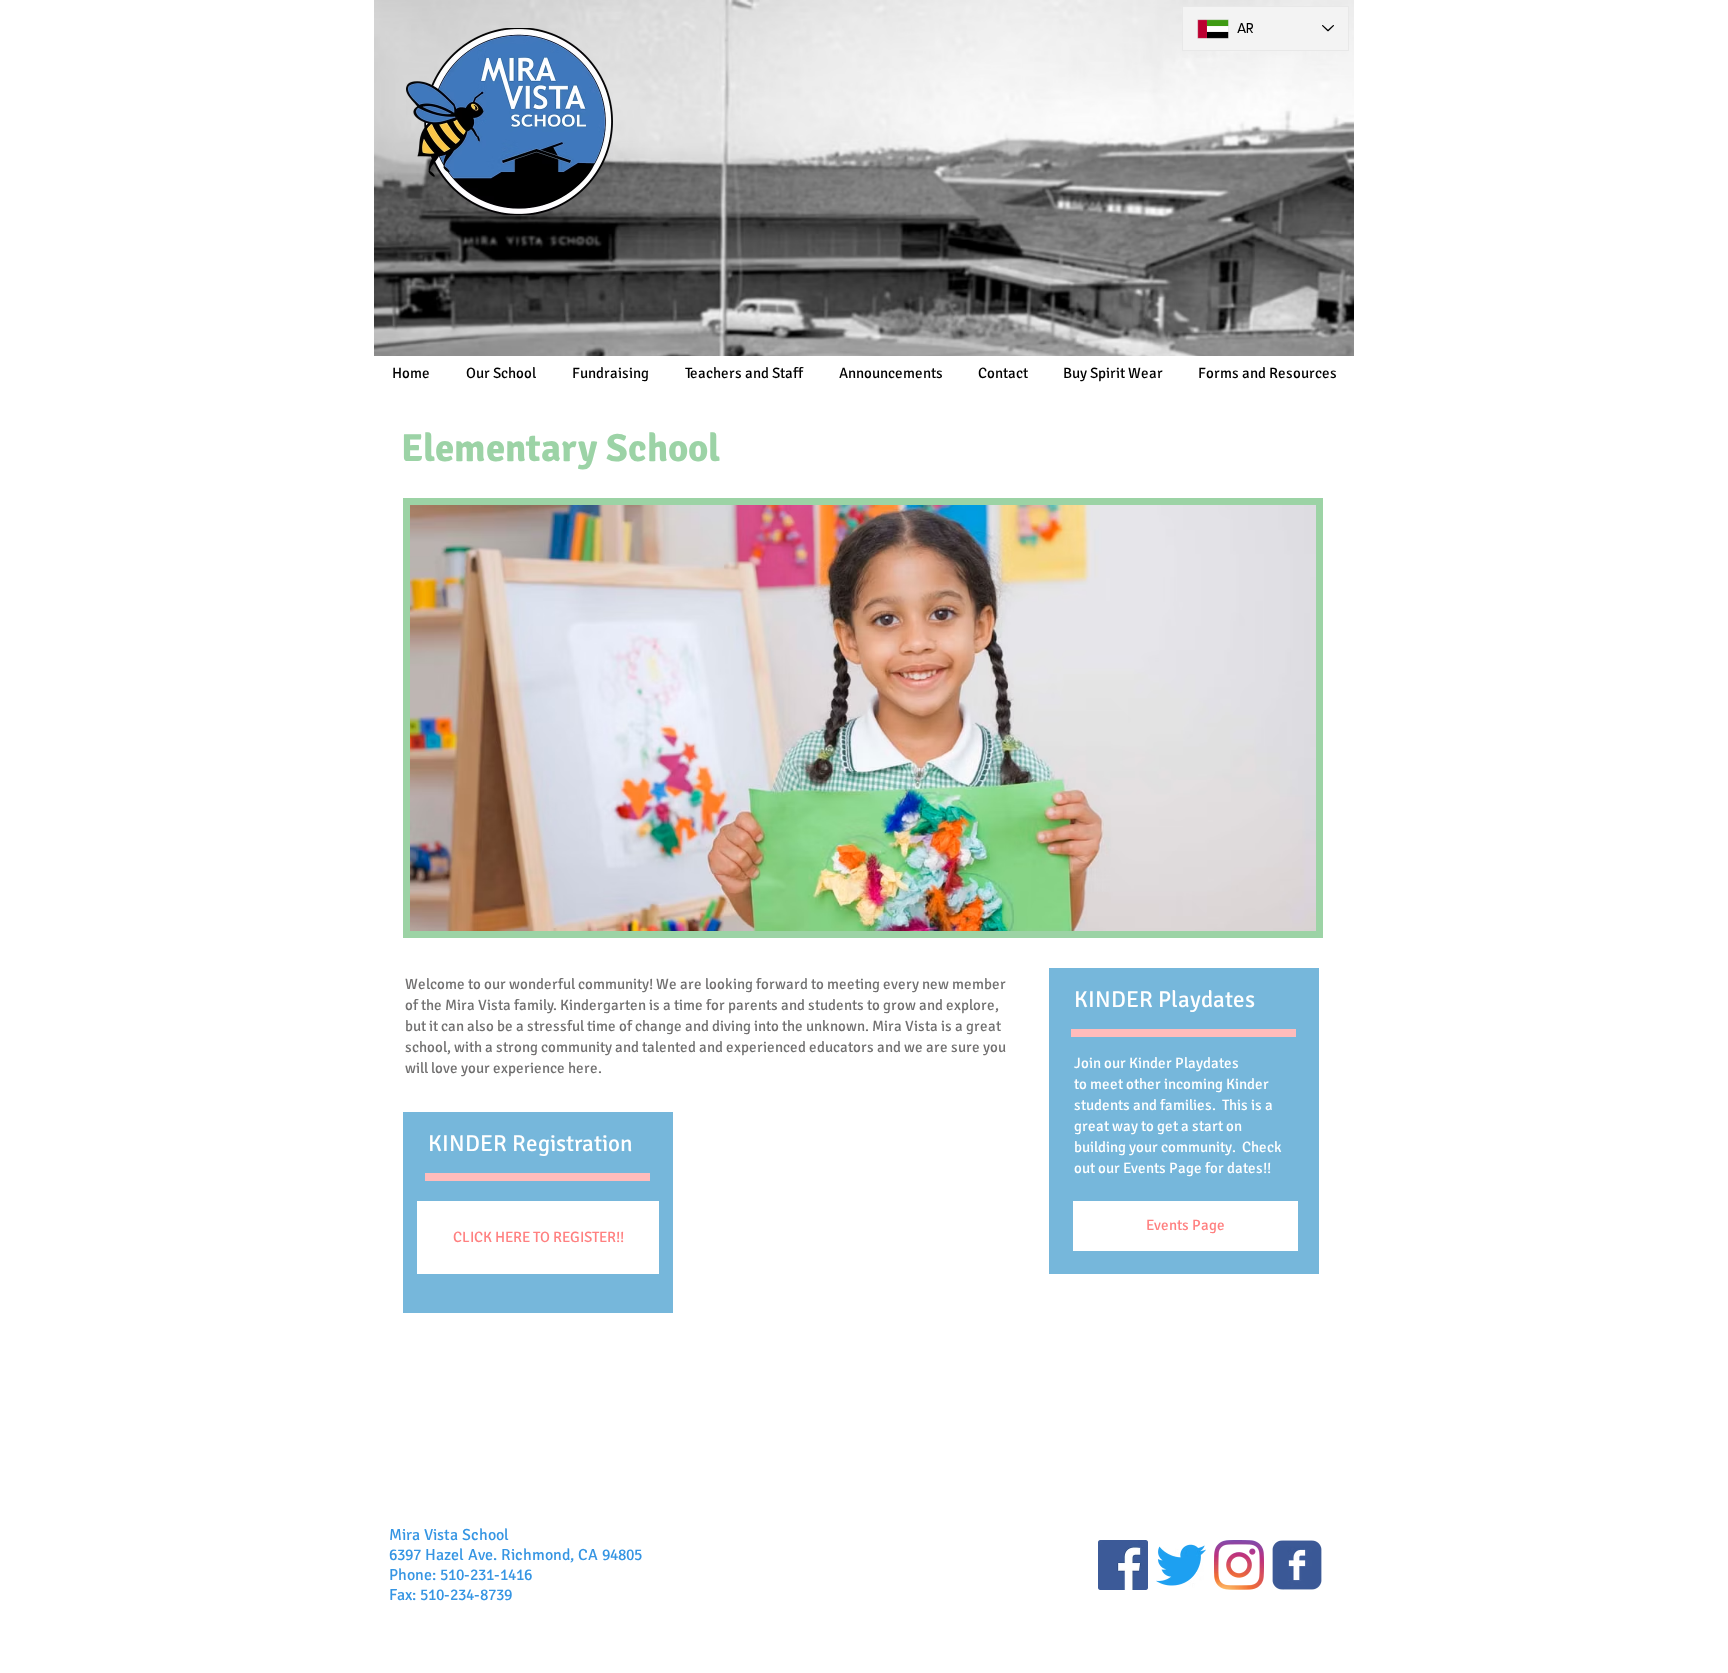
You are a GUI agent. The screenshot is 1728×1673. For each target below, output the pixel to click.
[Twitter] (1181, 1565)
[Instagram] (1239, 1565)
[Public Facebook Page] (1123, 1565)
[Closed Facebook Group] (1297, 1565)
